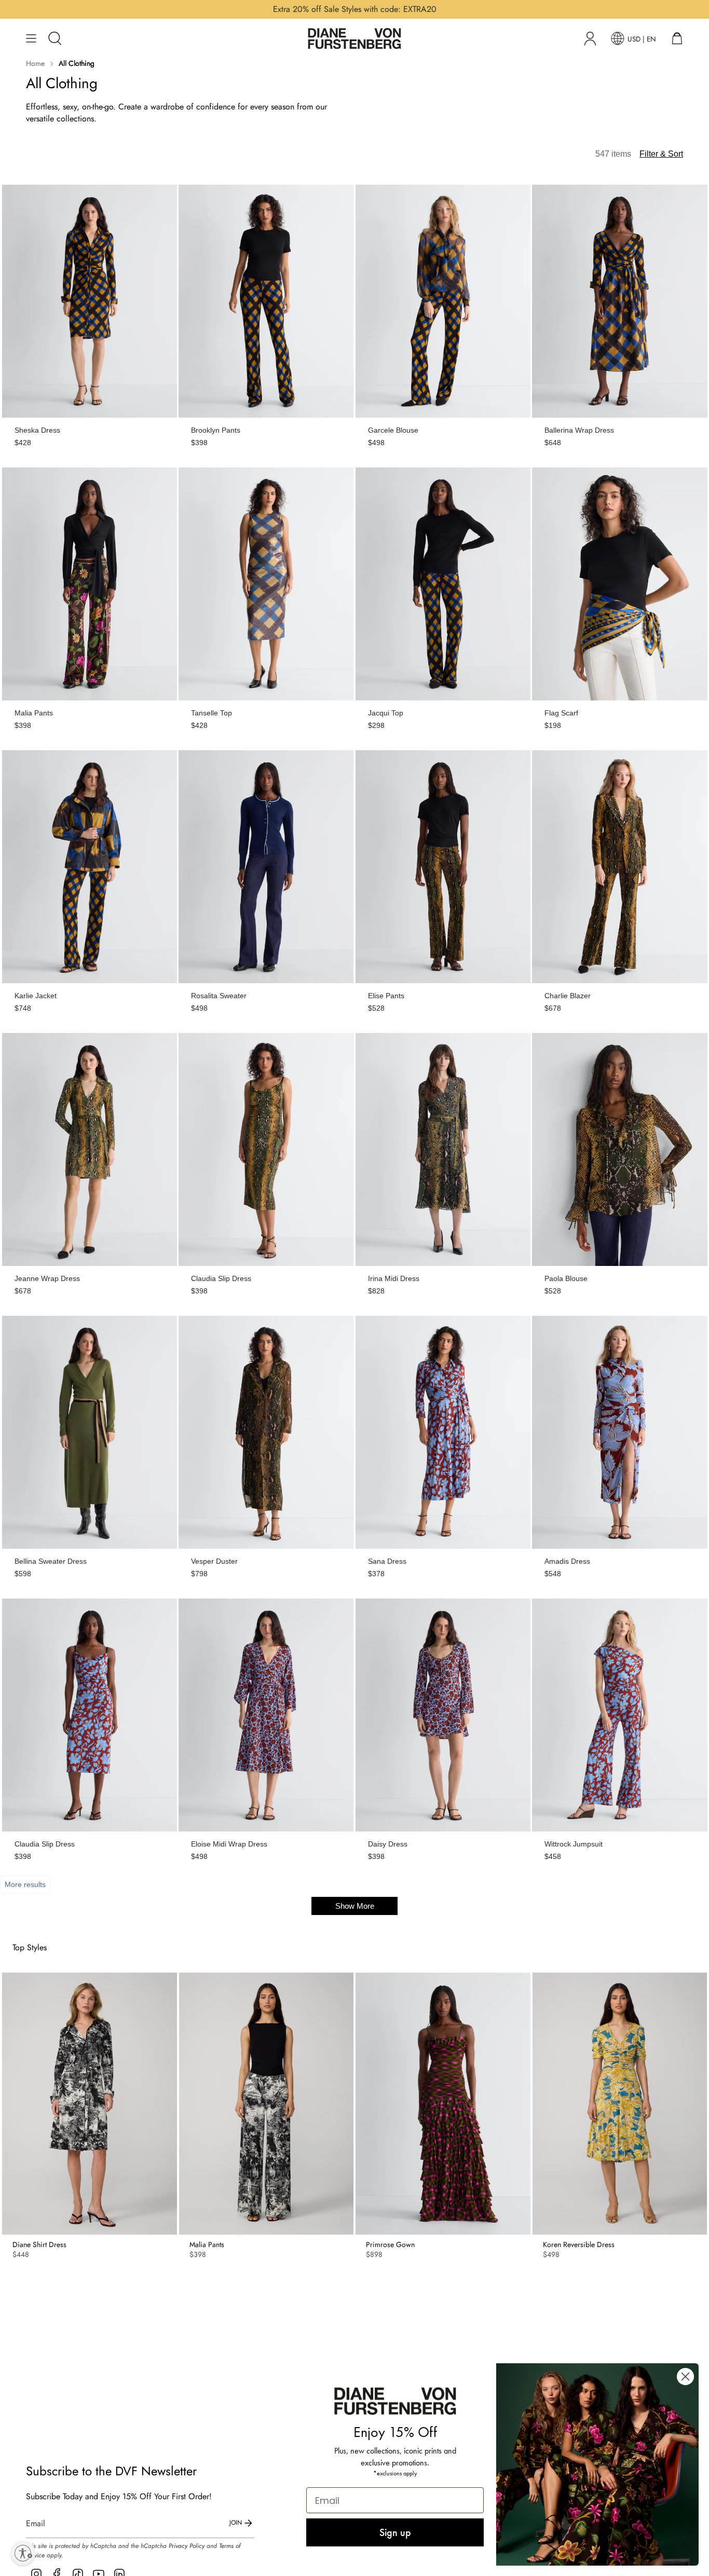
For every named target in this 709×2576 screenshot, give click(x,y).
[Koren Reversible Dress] (620, 2104)
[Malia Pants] (267, 2104)
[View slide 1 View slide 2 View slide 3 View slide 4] (90, 2104)
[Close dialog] (685, 2377)
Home (35, 63)
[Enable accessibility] (23, 2553)
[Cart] (677, 38)
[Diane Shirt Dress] (90, 2104)
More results (25, 1884)
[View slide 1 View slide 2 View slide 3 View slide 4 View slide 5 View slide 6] (620, 2104)
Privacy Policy (187, 2546)
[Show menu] (31, 38)
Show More (355, 1906)
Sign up (395, 2532)
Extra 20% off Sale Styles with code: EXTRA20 (355, 9)
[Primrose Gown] (443, 2104)
